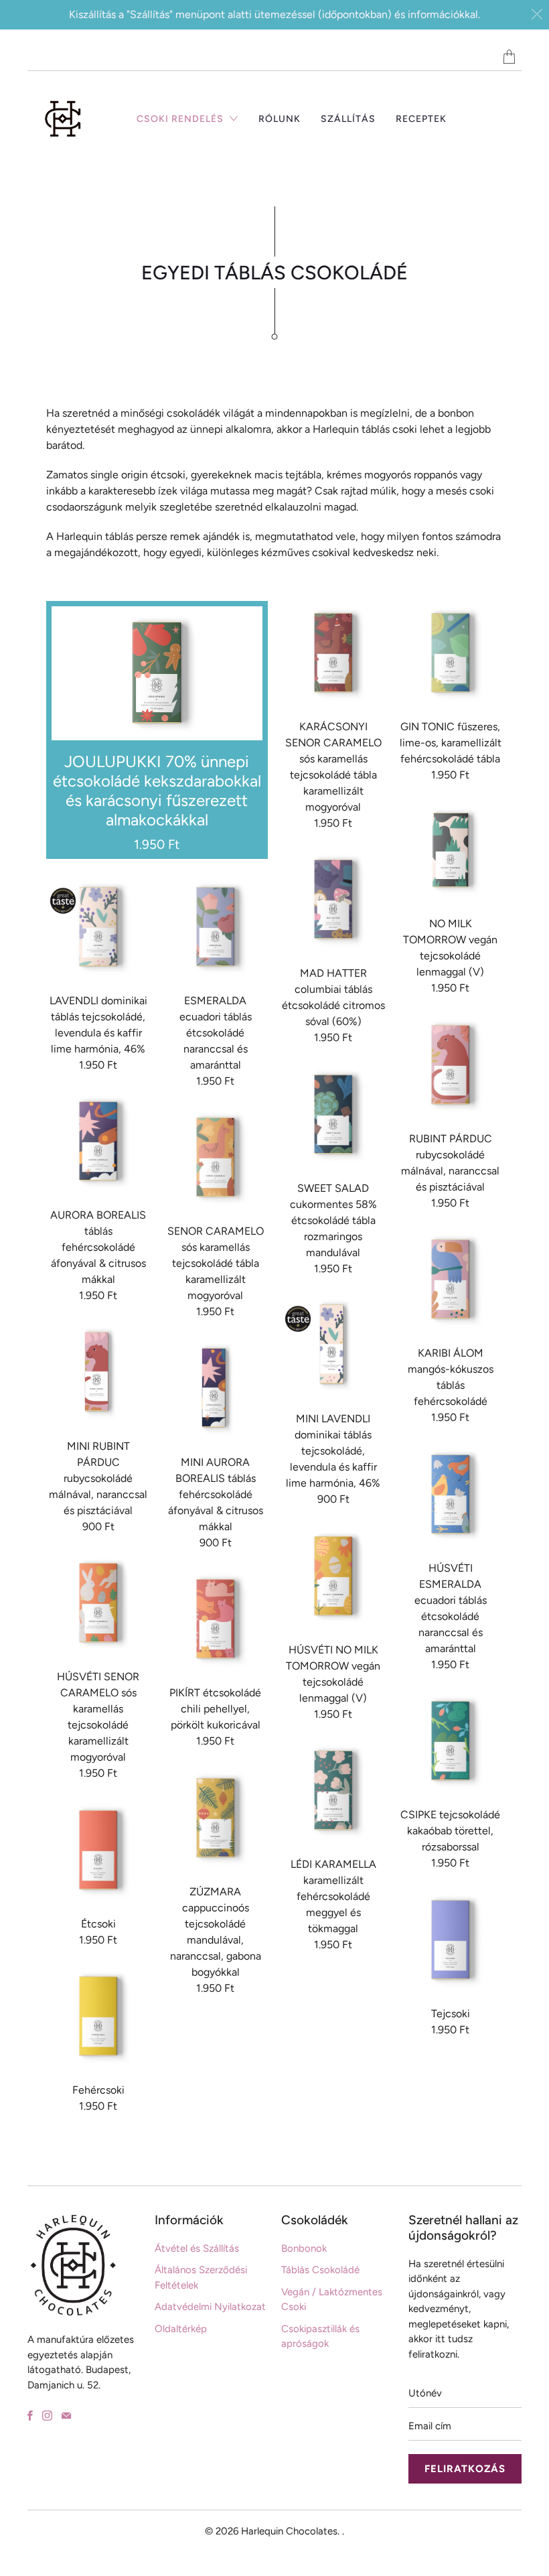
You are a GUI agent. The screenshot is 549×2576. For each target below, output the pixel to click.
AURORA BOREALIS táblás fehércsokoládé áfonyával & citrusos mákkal (98, 1142)
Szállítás (348, 119)
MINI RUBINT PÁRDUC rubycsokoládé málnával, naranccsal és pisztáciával (98, 1373)
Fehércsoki (98, 2017)
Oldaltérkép (181, 2329)
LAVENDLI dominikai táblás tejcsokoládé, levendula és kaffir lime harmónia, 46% (98, 927)
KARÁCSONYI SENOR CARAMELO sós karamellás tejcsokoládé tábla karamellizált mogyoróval (333, 653)
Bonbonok (304, 2248)
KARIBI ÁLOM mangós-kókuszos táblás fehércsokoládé (451, 1280)
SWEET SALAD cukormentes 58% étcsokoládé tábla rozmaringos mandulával (333, 1115)
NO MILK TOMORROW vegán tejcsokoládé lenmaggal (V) (451, 851)
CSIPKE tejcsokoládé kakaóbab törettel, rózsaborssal (451, 1741)
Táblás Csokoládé (320, 2270)
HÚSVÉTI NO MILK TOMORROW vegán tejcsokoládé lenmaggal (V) (333, 1576)
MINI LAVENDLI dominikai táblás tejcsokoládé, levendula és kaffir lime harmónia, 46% (333, 1345)
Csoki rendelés (181, 119)
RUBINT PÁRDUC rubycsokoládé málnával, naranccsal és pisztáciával (451, 1065)
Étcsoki (98, 1850)
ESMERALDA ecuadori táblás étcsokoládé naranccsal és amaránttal (216, 927)
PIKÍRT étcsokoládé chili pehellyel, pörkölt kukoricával (216, 1619)
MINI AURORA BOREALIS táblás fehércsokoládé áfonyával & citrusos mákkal (216, 1389)
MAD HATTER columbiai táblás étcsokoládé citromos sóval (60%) (333, 900)
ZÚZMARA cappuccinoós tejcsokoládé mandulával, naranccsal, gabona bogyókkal (216, 1818)
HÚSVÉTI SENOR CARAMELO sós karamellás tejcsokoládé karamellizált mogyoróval (98, 1603)
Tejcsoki (451, 1940)
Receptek (421, 119)
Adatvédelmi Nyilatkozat (210, 2307)
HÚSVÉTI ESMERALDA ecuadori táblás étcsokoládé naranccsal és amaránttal (451, 1495)
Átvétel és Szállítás (197, 2248)
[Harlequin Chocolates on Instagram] (47, 2416)
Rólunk (280, 119)
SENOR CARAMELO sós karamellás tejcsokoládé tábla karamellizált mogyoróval (216, 1158)
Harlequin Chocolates (289, 2531)
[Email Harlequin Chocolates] (66, 2416)
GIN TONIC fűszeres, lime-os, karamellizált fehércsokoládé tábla (451, 653)
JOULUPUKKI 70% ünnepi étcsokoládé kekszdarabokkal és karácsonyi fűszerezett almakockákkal (157, 730)
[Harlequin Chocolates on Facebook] (30, 2416)
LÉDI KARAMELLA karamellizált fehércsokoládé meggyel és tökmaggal (333, 1791)
